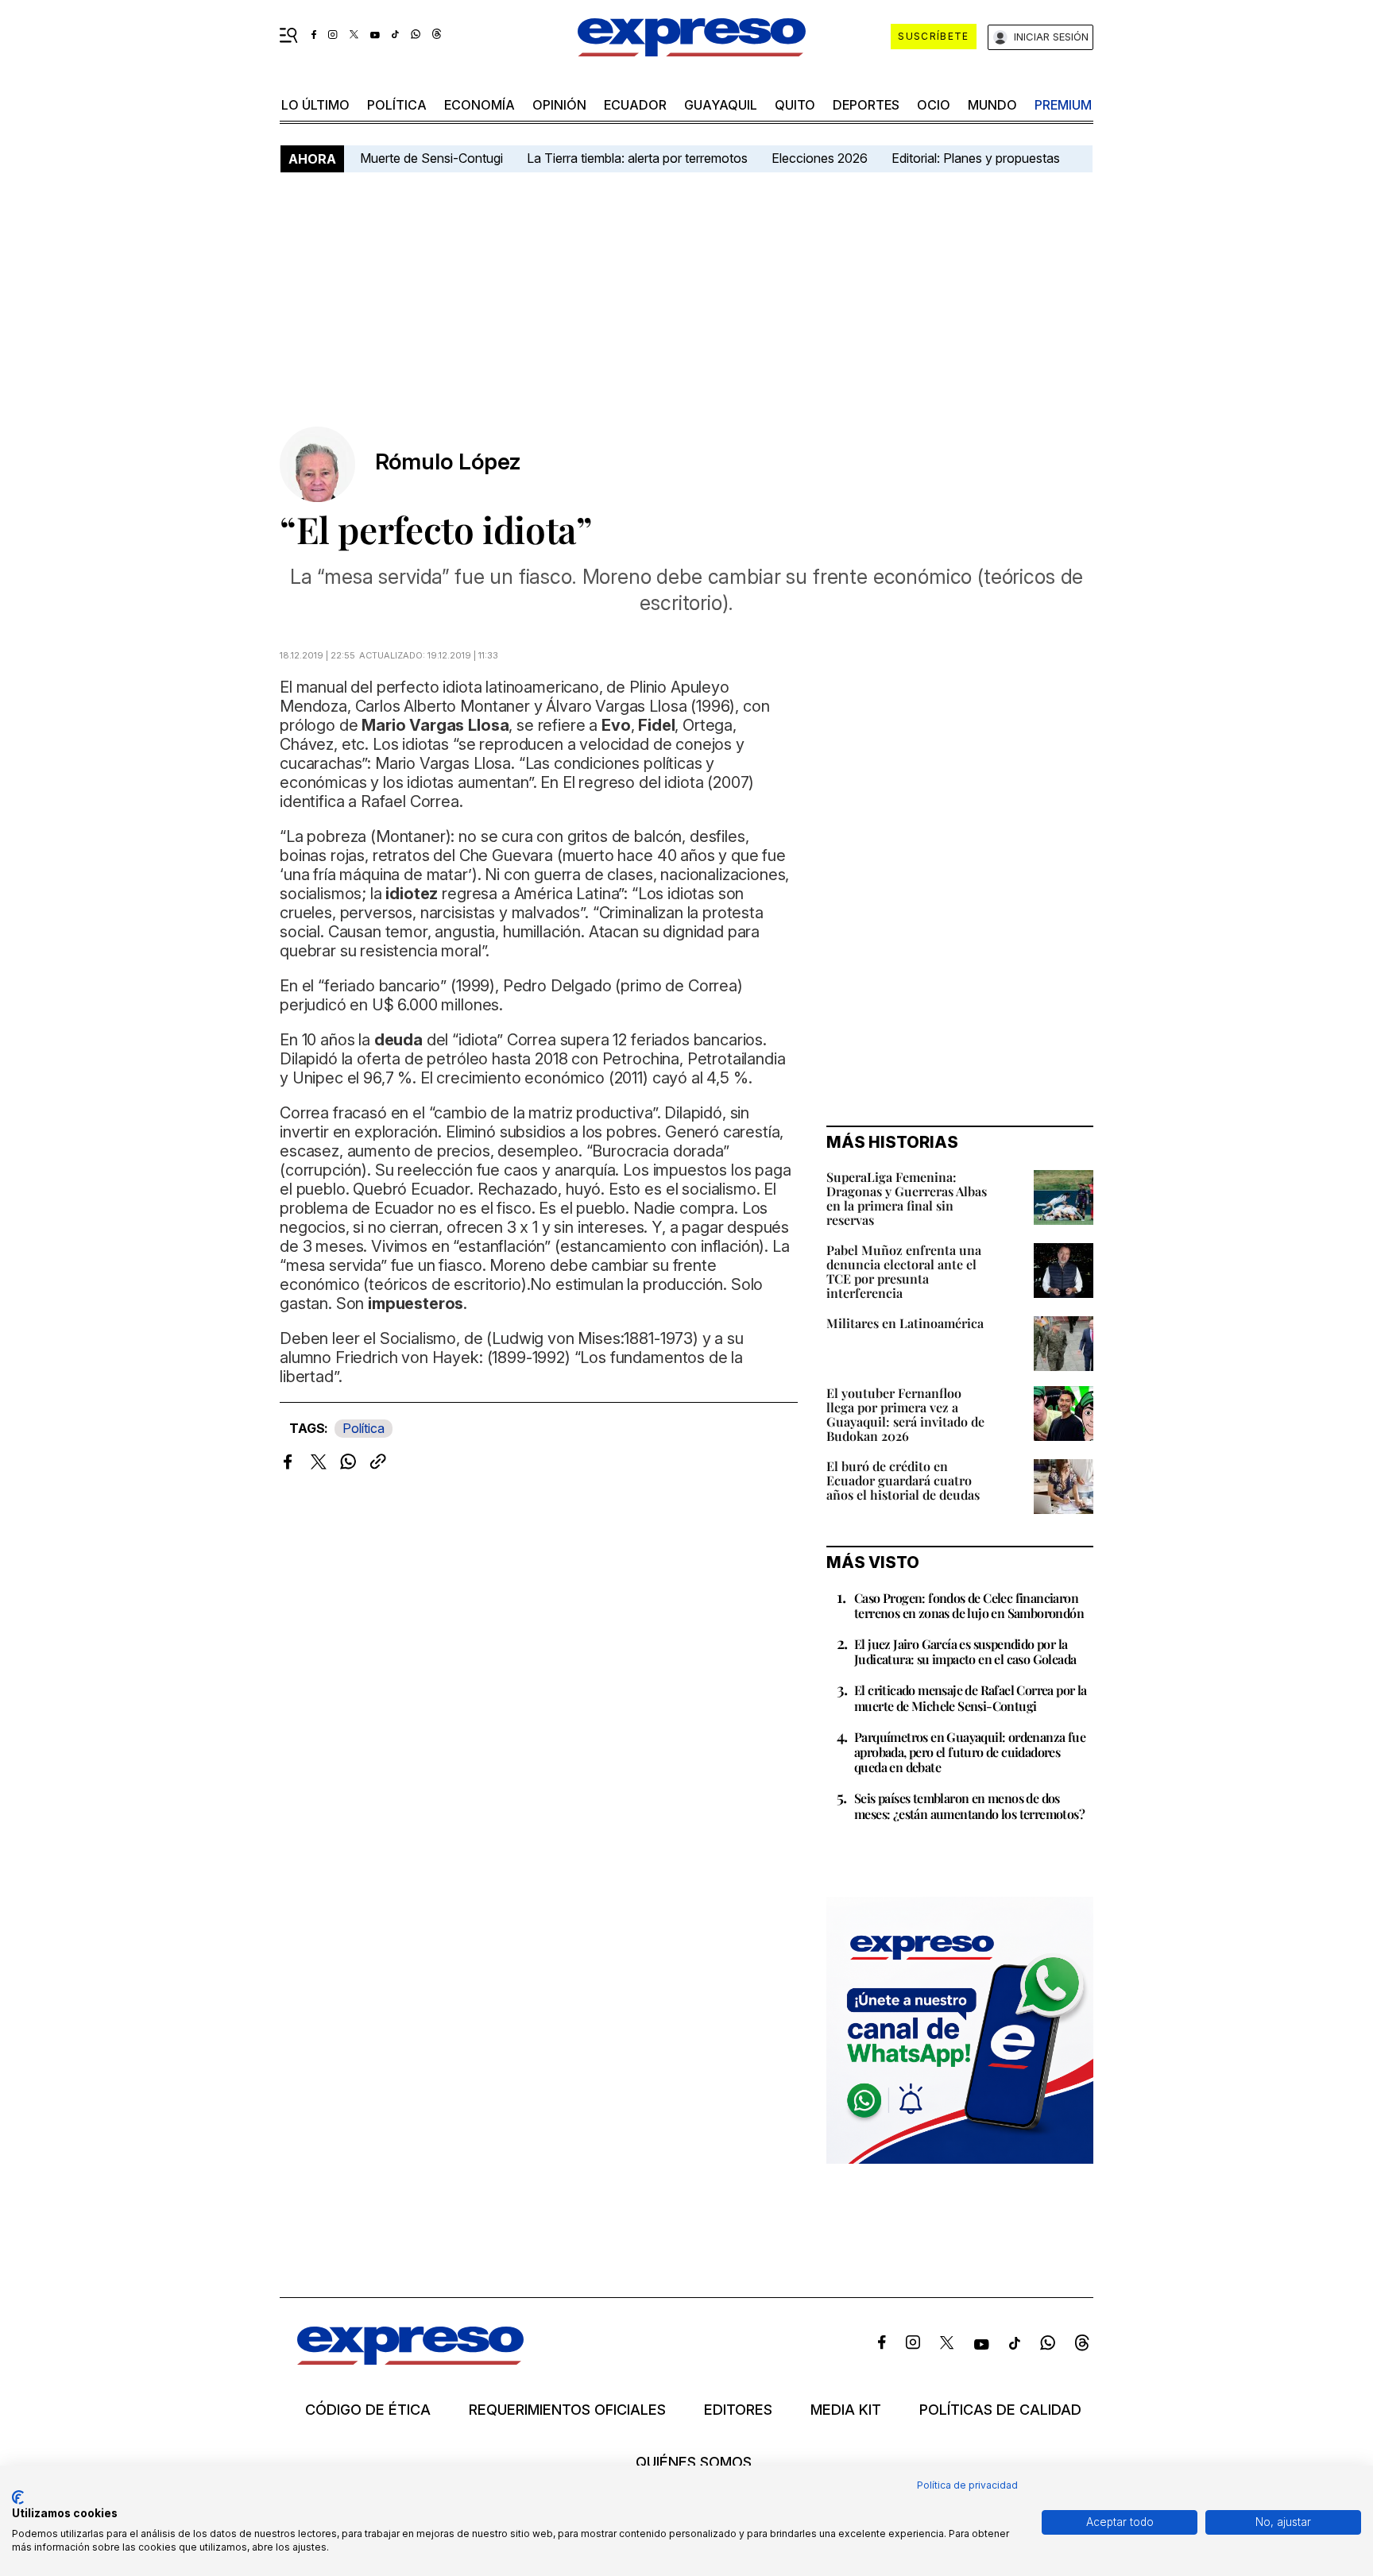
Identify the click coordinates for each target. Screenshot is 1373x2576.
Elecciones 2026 (820, 158)
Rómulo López (448, 462)
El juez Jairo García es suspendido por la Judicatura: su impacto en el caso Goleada (965, 1651)
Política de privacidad (967, 2485)
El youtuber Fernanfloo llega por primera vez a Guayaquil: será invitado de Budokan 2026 (905, 1414)
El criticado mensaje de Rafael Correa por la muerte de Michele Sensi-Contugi (971, 1697)
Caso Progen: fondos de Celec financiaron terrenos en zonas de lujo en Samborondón (969, 1605)
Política (364, 1428)
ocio (934, 105)
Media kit (846, 2410)
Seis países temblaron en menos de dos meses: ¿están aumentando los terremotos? (969, 1806)
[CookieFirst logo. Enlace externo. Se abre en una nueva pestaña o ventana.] (18, 2497)
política (397, 105)
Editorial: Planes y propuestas (976, 158)
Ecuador (635, 105)
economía (480, 105)
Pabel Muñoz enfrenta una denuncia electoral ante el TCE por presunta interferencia (904, 1271)
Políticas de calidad (1000, 2410)
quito (795, 105)
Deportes (866, 105)
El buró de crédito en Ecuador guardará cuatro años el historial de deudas (903, 1480)
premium (1063, 105)
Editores (738, 2410)
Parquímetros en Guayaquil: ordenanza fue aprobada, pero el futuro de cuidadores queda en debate (970, 1752)
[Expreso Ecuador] (410, 2360)
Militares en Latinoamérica (905, 1323)
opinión (559, 105)
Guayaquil (721, 105)
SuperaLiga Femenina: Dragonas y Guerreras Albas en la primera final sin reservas (907, 1198)
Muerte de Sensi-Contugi (431, 158)
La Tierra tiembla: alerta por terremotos (637, 158)
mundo (992, 105)
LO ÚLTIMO (315, 105)
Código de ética (368, 2410)
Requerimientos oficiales (567, 2410)
